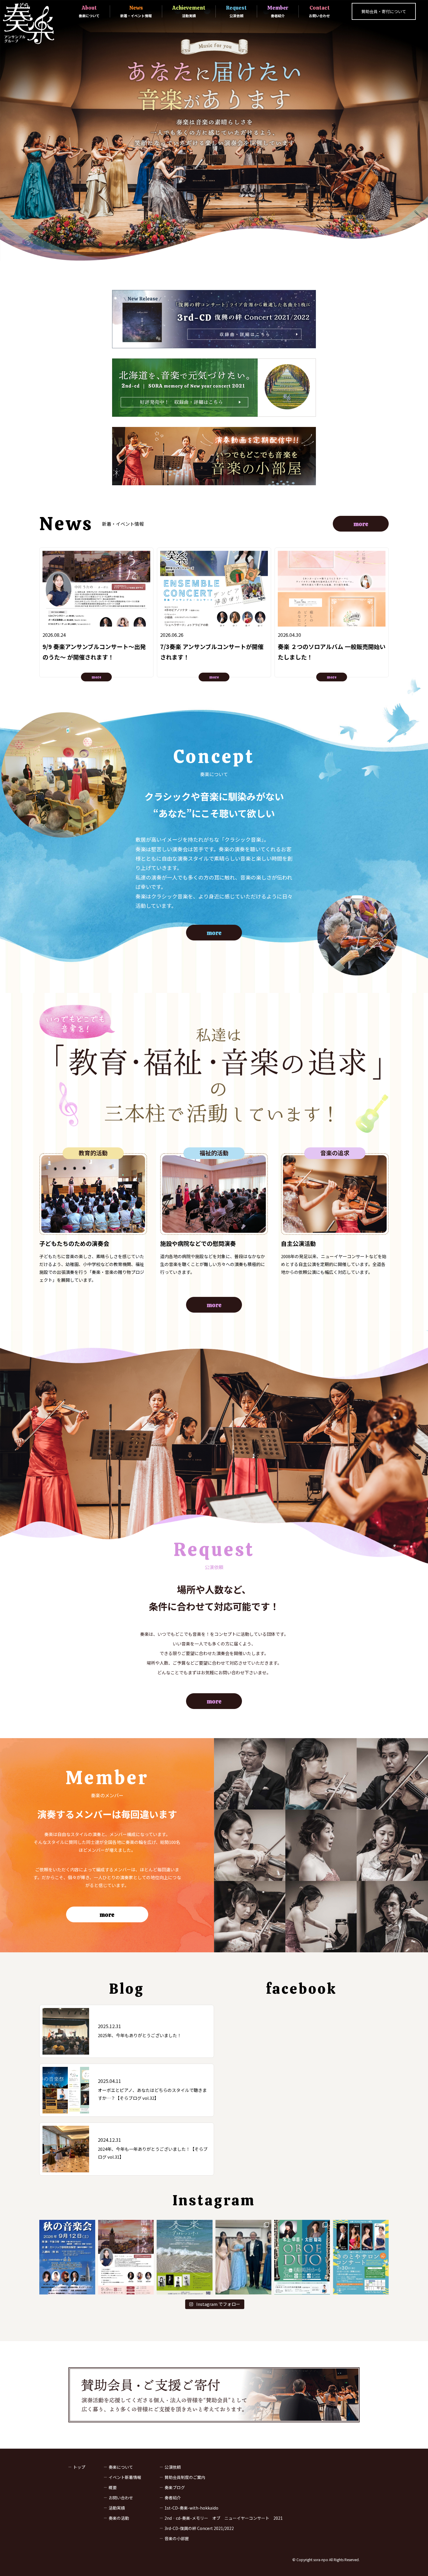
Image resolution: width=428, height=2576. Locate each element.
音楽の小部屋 (177, 2538)
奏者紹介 (173, 2498)
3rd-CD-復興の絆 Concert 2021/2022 (199, 2528)
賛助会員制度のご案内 (185, 2477)
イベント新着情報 (125, 2477)
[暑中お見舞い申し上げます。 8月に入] (185, 2257)
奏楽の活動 (119, 2518)
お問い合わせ (121, 2498)
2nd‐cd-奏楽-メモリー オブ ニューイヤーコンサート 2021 (224, 2518)
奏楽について (121, 2467)
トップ (79, 2467)
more (361, 524)
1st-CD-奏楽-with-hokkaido (191, 2508)
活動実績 (117, 2508)
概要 (113, 2487)
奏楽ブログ (175, 2487)
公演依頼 (173, 2467)
